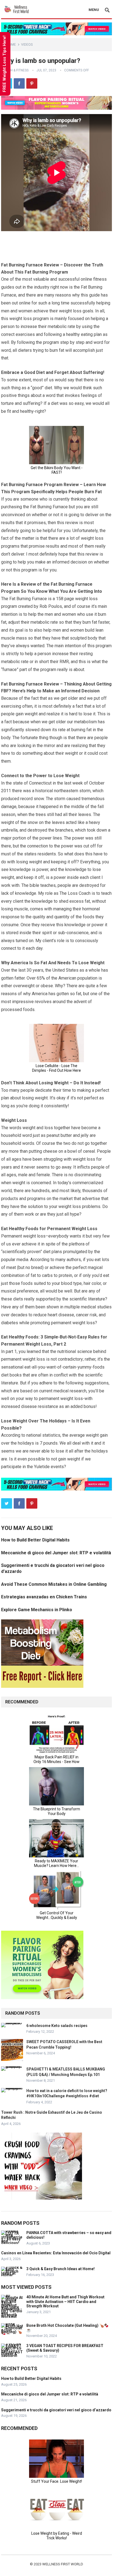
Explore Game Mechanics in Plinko (37, 1610)
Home (11, 45)
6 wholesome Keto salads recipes (57, 2026)
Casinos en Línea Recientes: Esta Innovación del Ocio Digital (56, 2253)
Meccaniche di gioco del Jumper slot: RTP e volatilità (56, 1553)
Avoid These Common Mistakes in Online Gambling (54, 1584)
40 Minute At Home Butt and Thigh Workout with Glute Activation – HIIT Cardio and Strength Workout (65, 2302)
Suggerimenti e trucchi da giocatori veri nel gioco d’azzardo (56, 2410)
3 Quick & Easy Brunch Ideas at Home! (60, 2269)
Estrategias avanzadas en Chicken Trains (44, 1597)
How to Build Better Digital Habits (35, 1540)
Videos (27, 45)
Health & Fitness (15, 70)
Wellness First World (63, 2564)
